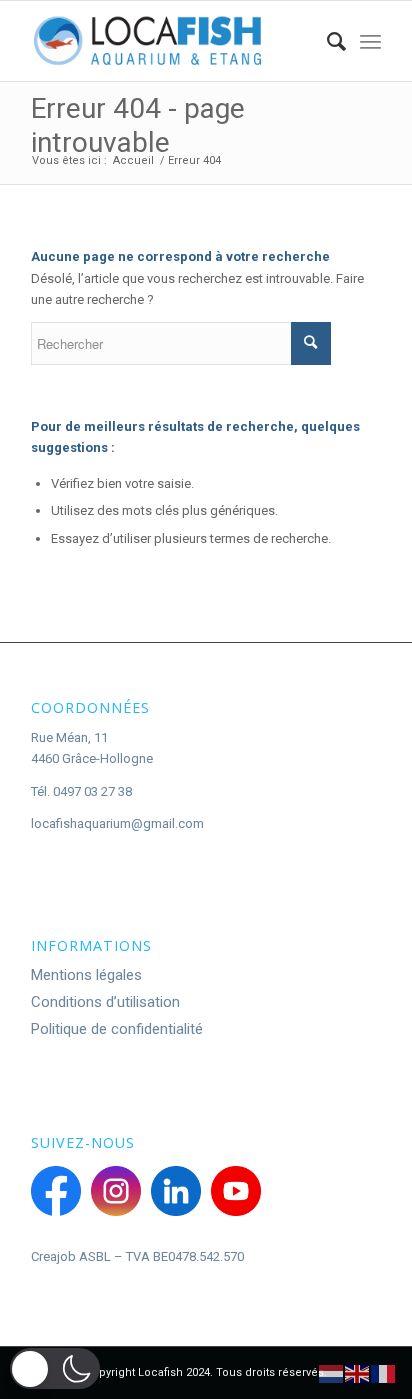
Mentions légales (86, 975)
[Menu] (370, 41)
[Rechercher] (326, 41)
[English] (358, 1373)
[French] (384, 1373)
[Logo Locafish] (171, 41)
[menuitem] (326, 41)
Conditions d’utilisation (105, 1002)
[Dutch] (332, 1373)
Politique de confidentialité (117, 1029)
